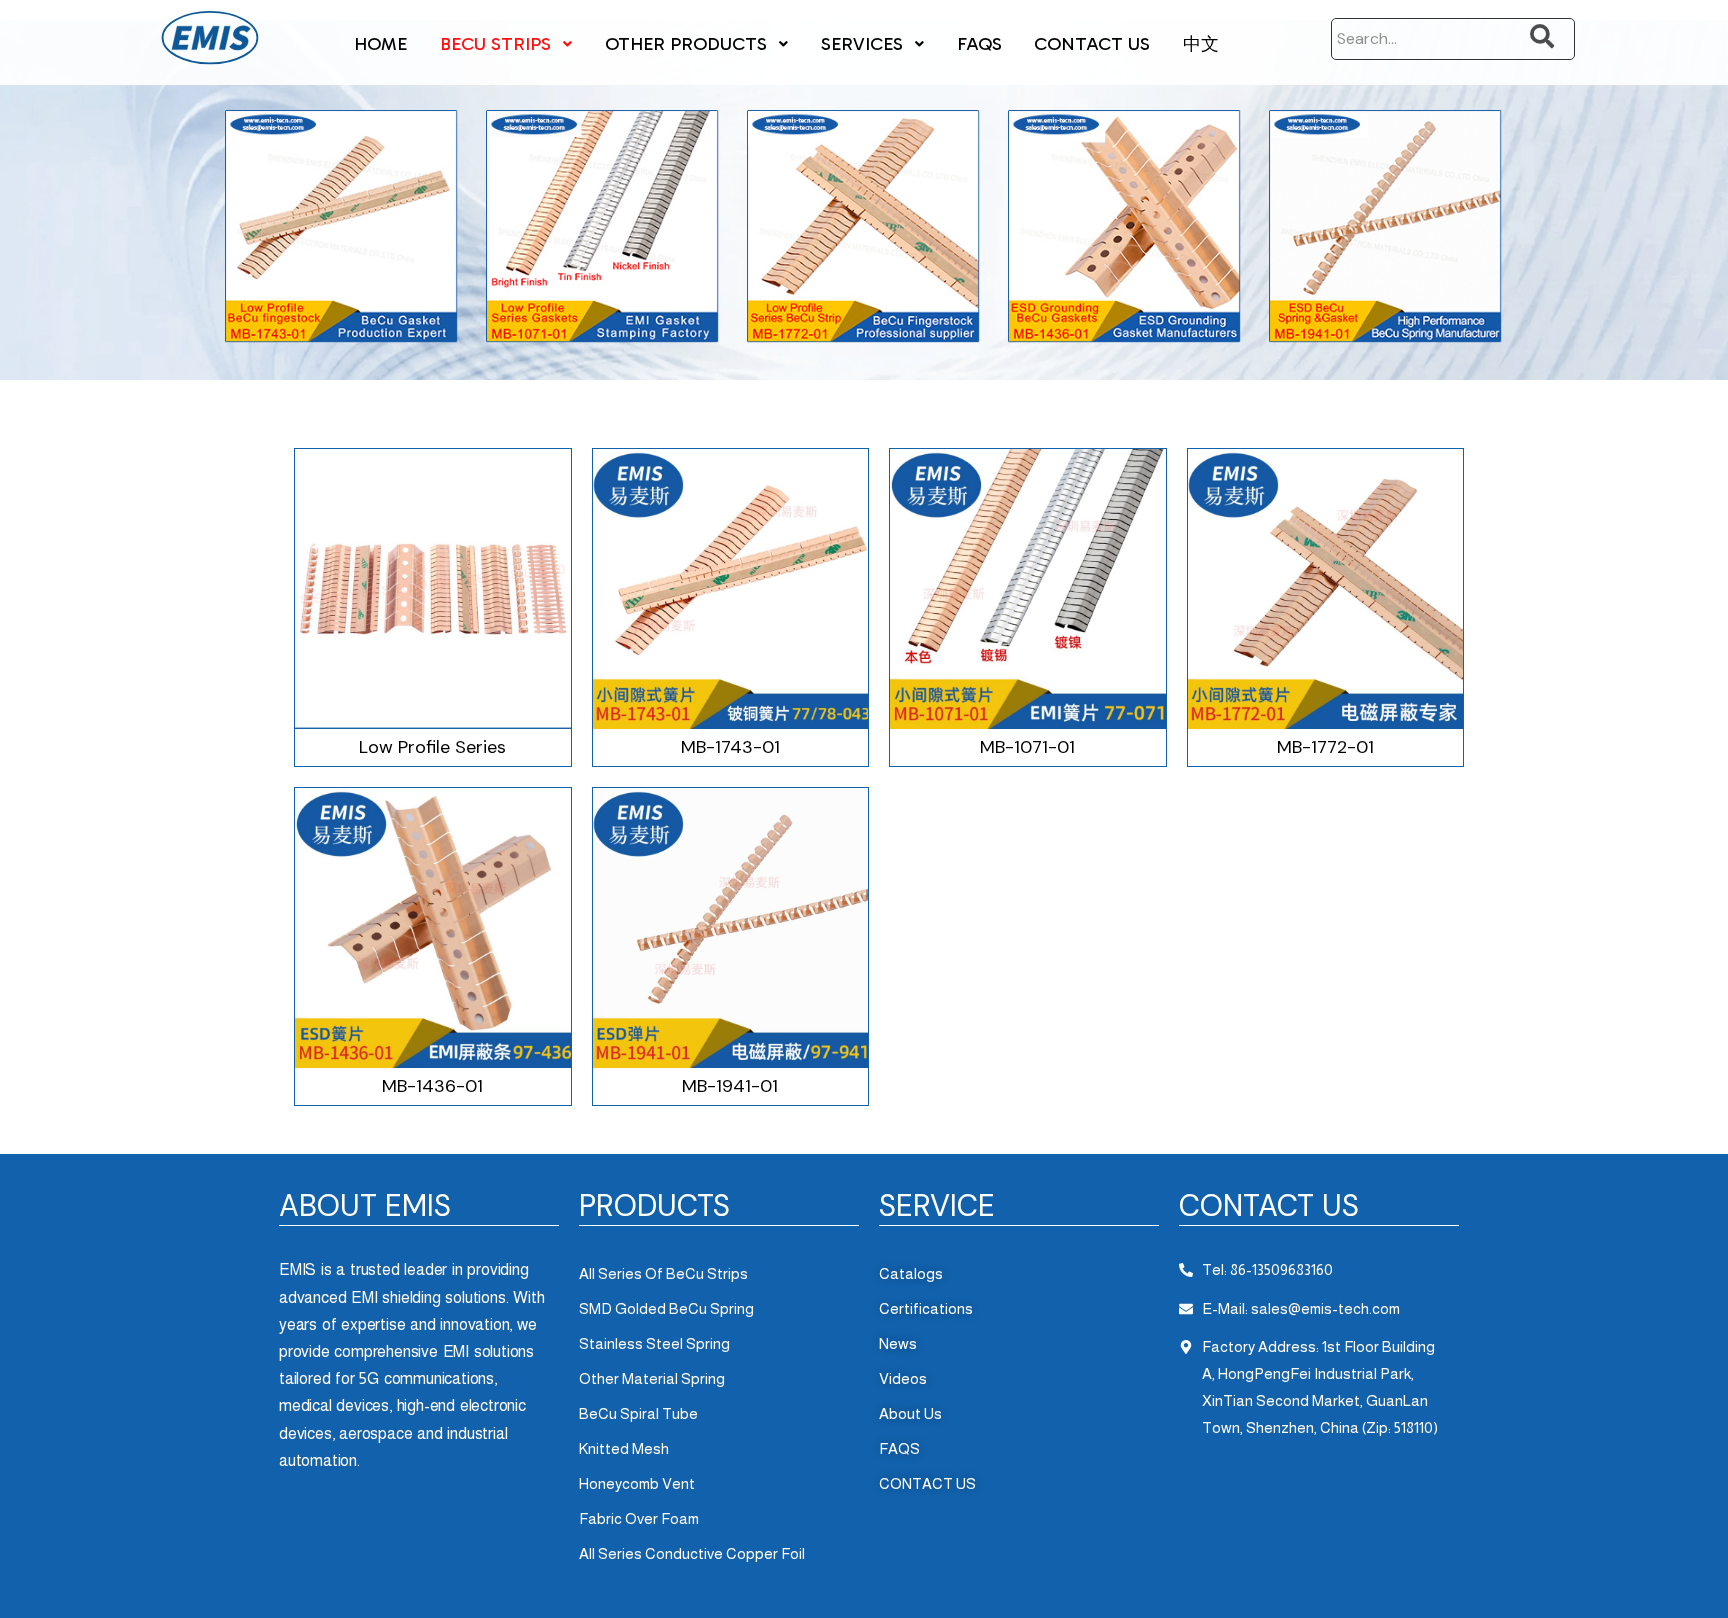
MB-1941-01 (730, 1086)
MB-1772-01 (1325, 747)
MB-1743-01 (730, 747)
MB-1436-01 (432, 1086)
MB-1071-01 (1027, 747)
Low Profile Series (432, 747)
